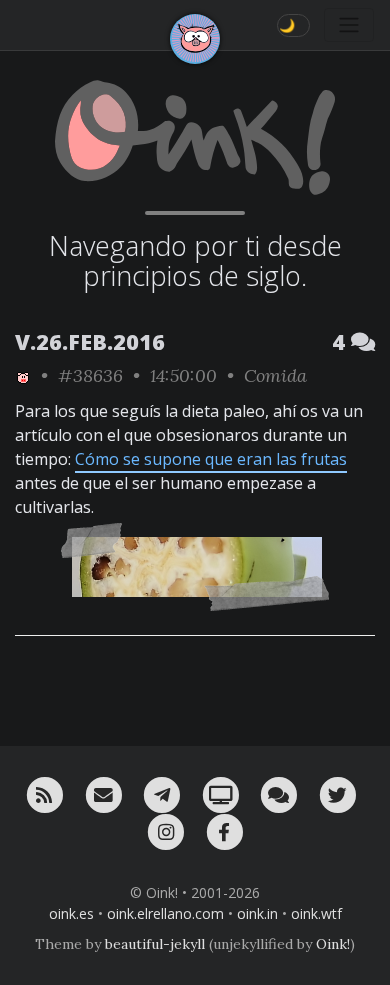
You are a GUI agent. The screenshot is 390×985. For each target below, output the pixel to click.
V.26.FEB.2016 (90, 341)
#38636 (90, 375)
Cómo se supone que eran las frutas (211, 459)
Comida (275, 375)
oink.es (71, 913)
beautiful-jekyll (155, 944)
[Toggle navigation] (349, 25)
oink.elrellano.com (165, 913)
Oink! (333, 944)
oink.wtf (316, 913)
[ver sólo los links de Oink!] (23, 375)
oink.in (257, 913)
